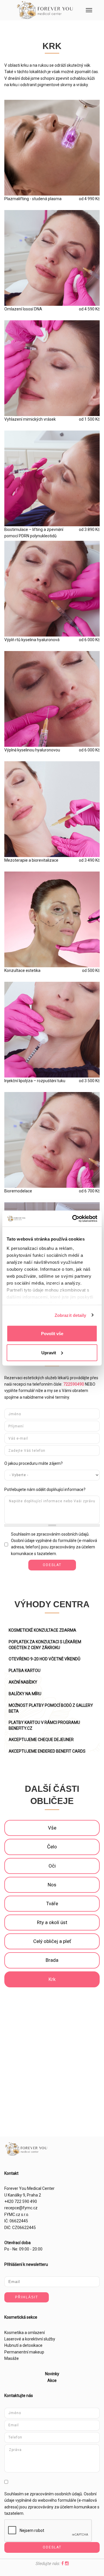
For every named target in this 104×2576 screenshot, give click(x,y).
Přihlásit (27, 2297)
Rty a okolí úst (52, 1922)
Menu (89, 10)
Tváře (52, 1903)
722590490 (74, 1384)
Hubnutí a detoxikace (23, 2345)
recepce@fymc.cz (21, 2208)
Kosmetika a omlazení (25, 2333)
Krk (52, 1979)
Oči (52, 1866)
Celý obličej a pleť (52, 1941)
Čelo (52, 1847)
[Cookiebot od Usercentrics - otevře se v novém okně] (73, 1219)
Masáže (12, 2358)
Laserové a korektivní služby (30, 2339)
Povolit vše (52, 1334)
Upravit (49, 1352)
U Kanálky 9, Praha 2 (23, 2195)
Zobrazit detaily (70, 1315)
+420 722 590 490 (21, 2201)
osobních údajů (75, 1534)
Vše (52, 1828)
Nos (52, 1885)
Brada (52, 1960)
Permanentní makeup (24, 2352)
